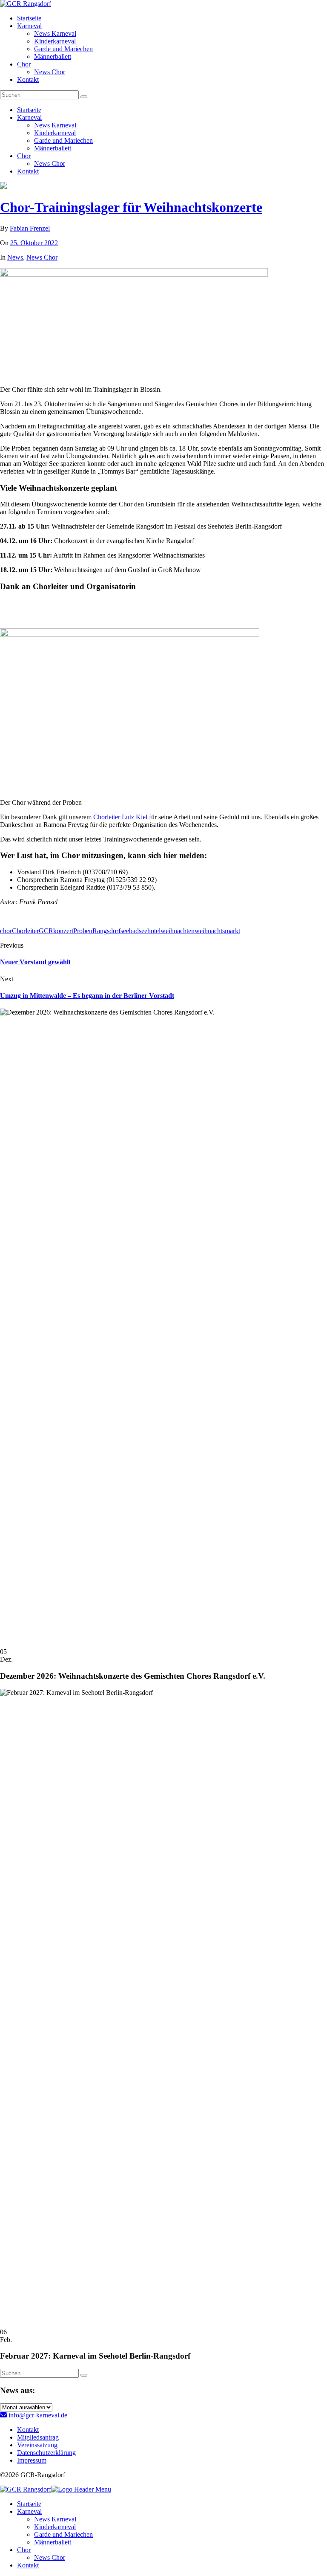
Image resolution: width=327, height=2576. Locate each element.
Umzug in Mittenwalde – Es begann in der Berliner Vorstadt (87, 996)
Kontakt (28, 80)
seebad (130, 931)
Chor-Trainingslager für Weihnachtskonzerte (131, 207)
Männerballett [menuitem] (53, 2542)
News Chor (50, 72)
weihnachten (178, 931)
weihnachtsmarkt (217, 931)
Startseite (29, 18)
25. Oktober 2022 (34, 243)
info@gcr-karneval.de (37, 2415)
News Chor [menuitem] (50, 2557)
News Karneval (55, 33)
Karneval (29, 26)
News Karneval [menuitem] (55, 2519)
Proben (83, 931)
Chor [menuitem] (24, 2550)
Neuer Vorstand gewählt (35, 962)
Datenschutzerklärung (46, 2453)
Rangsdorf (106, 931)
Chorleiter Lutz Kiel (120, 817)
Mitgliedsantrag (38, 2437)
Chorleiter (25, 931)
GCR (46, 931)
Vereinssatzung (37, 2445)
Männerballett (53, 56)
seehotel (150, 931)
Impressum (32, 2460)
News (15, 257)
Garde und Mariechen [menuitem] (63, 2534)
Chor (24, 64)
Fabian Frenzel (30, 228)
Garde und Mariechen (63, 49)
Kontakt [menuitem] (28, 2565)
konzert (63, 931)
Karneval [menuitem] (29, 2511)
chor (6, 931)
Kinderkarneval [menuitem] (55, 2527)
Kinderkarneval (55, 41)
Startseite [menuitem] (29, 2504)
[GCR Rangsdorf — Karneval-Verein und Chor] (26, 4)
